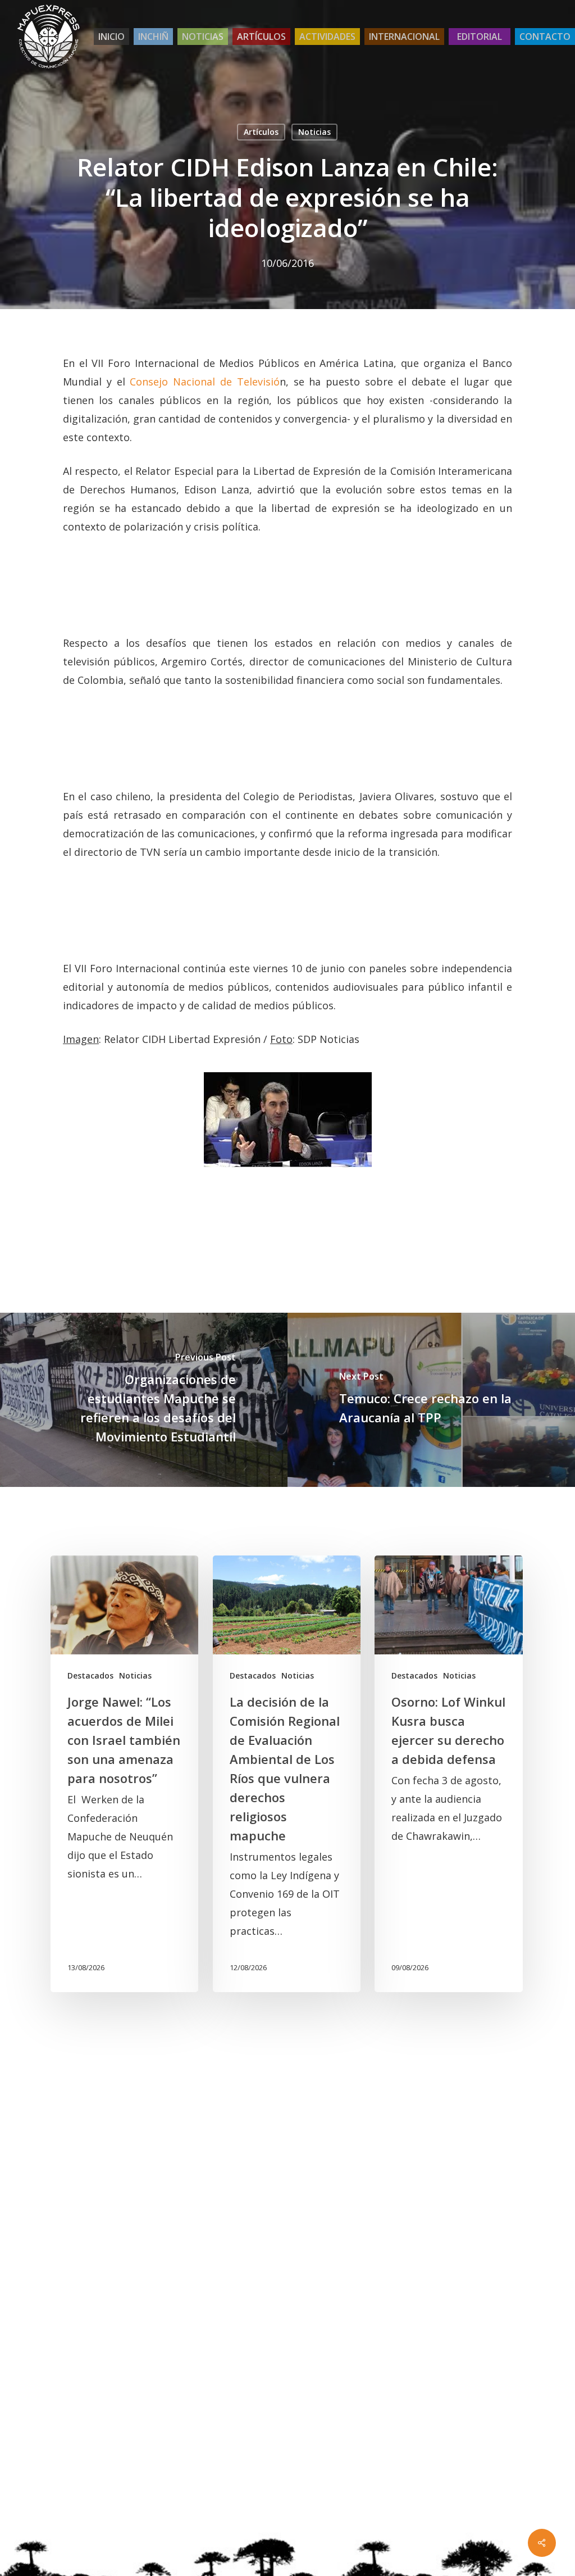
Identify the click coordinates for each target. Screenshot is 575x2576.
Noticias (314, 132)
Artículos (261, 132)
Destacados (90, 1675)
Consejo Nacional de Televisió (204, 382)
